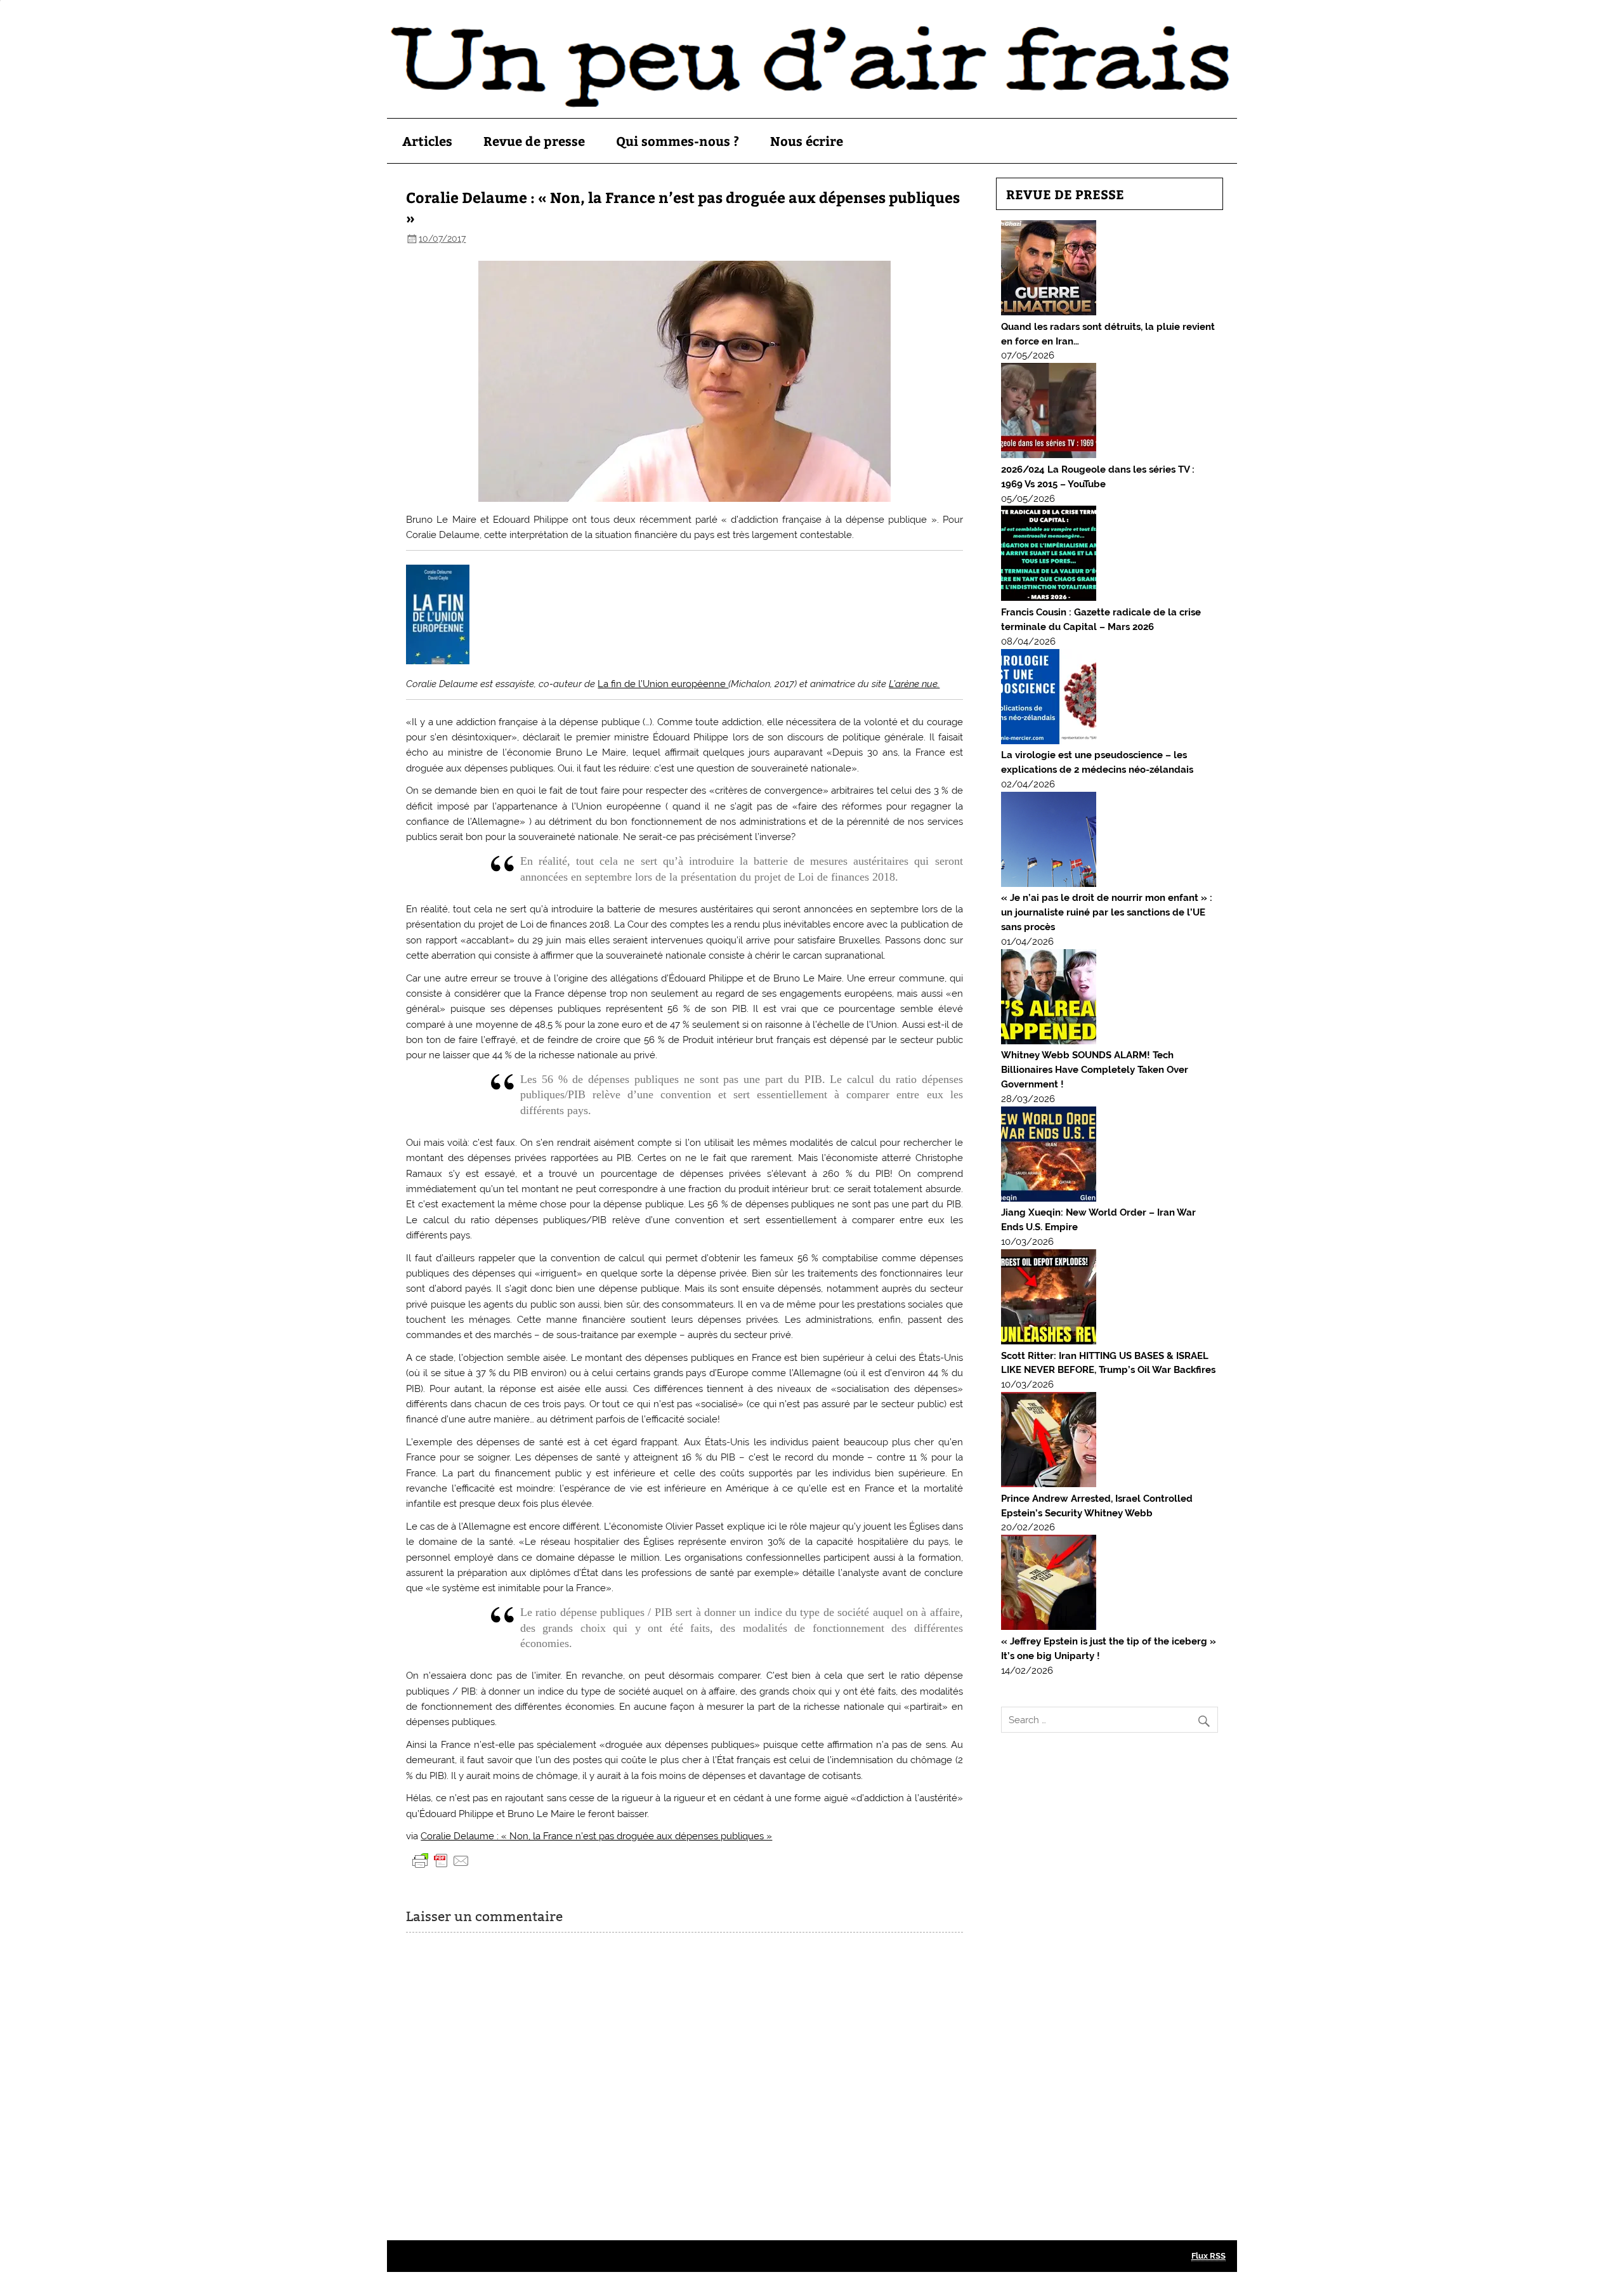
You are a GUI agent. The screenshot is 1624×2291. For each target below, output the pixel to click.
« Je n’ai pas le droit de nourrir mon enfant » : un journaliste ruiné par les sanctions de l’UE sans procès (1107, 912)
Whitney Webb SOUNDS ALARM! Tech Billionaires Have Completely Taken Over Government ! (1095, 1070)
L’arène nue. (914, 684)
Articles (427, 141)
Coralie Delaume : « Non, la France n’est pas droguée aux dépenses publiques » (596, 1836)
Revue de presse (534, 141)
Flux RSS (1208, 2256)
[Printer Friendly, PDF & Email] (441, 1860)
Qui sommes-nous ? (678, 141)
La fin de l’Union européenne (663, 684)
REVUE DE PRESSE (1065, 194)
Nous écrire (807, 141)
